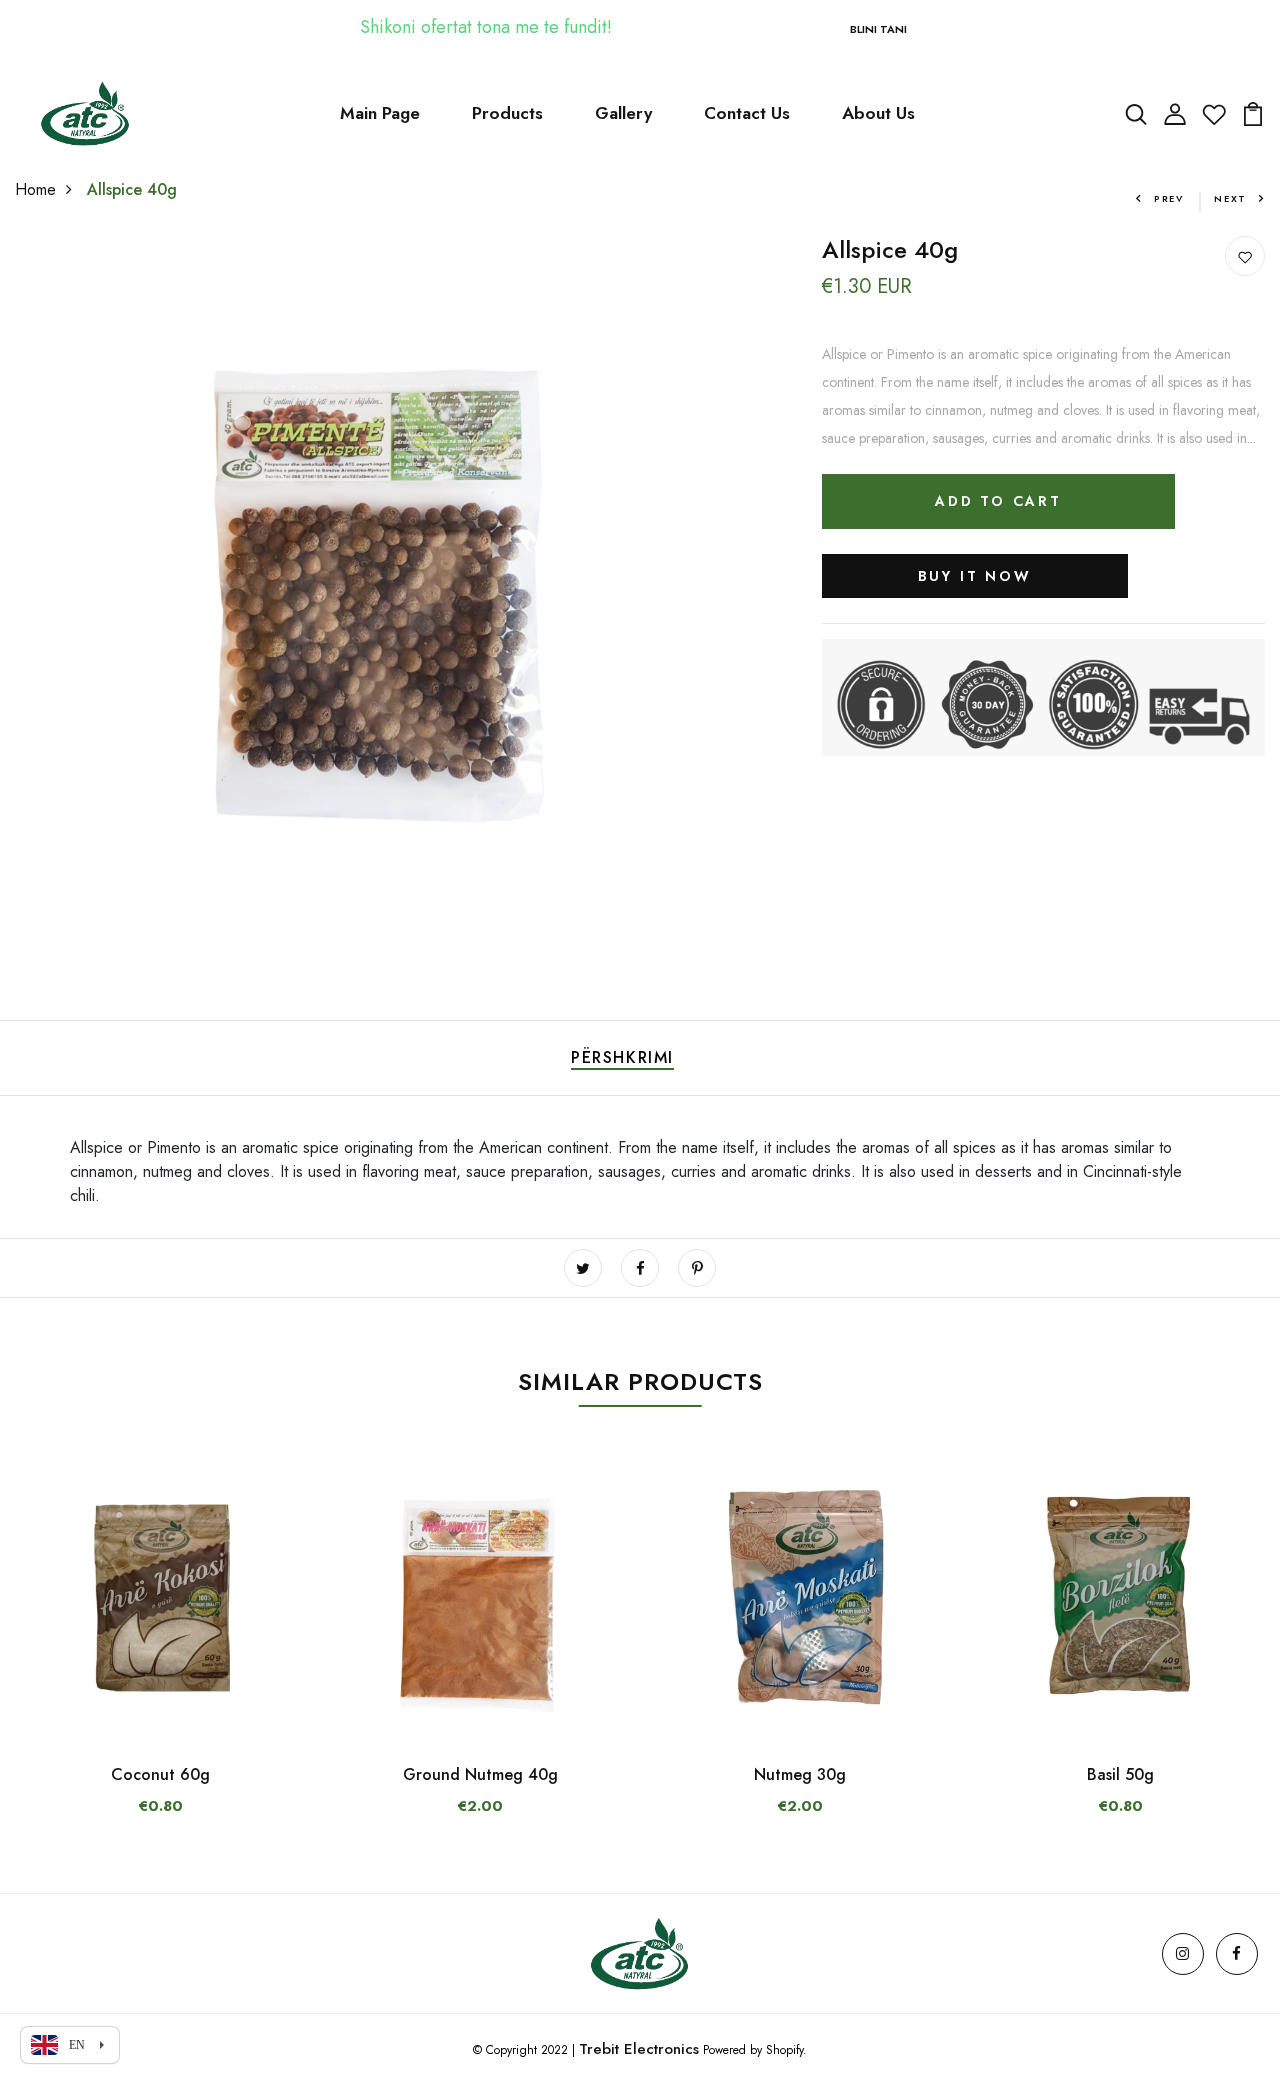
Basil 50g (1120, 1774)
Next (1230, 198)
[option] (160, 1654)
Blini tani (878, 29)
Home (35, 189)
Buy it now (975, 576)
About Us (878, 113)
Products (507, 113)
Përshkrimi (622, 1057)
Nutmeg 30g (800, 1774)
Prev (1169, 198)
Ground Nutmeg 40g (480, 1774)
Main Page (380, 113)
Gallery (623, 113)
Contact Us (747, 113)
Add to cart (998, 501)
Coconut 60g (160, 1774)
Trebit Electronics (639, 2049)
